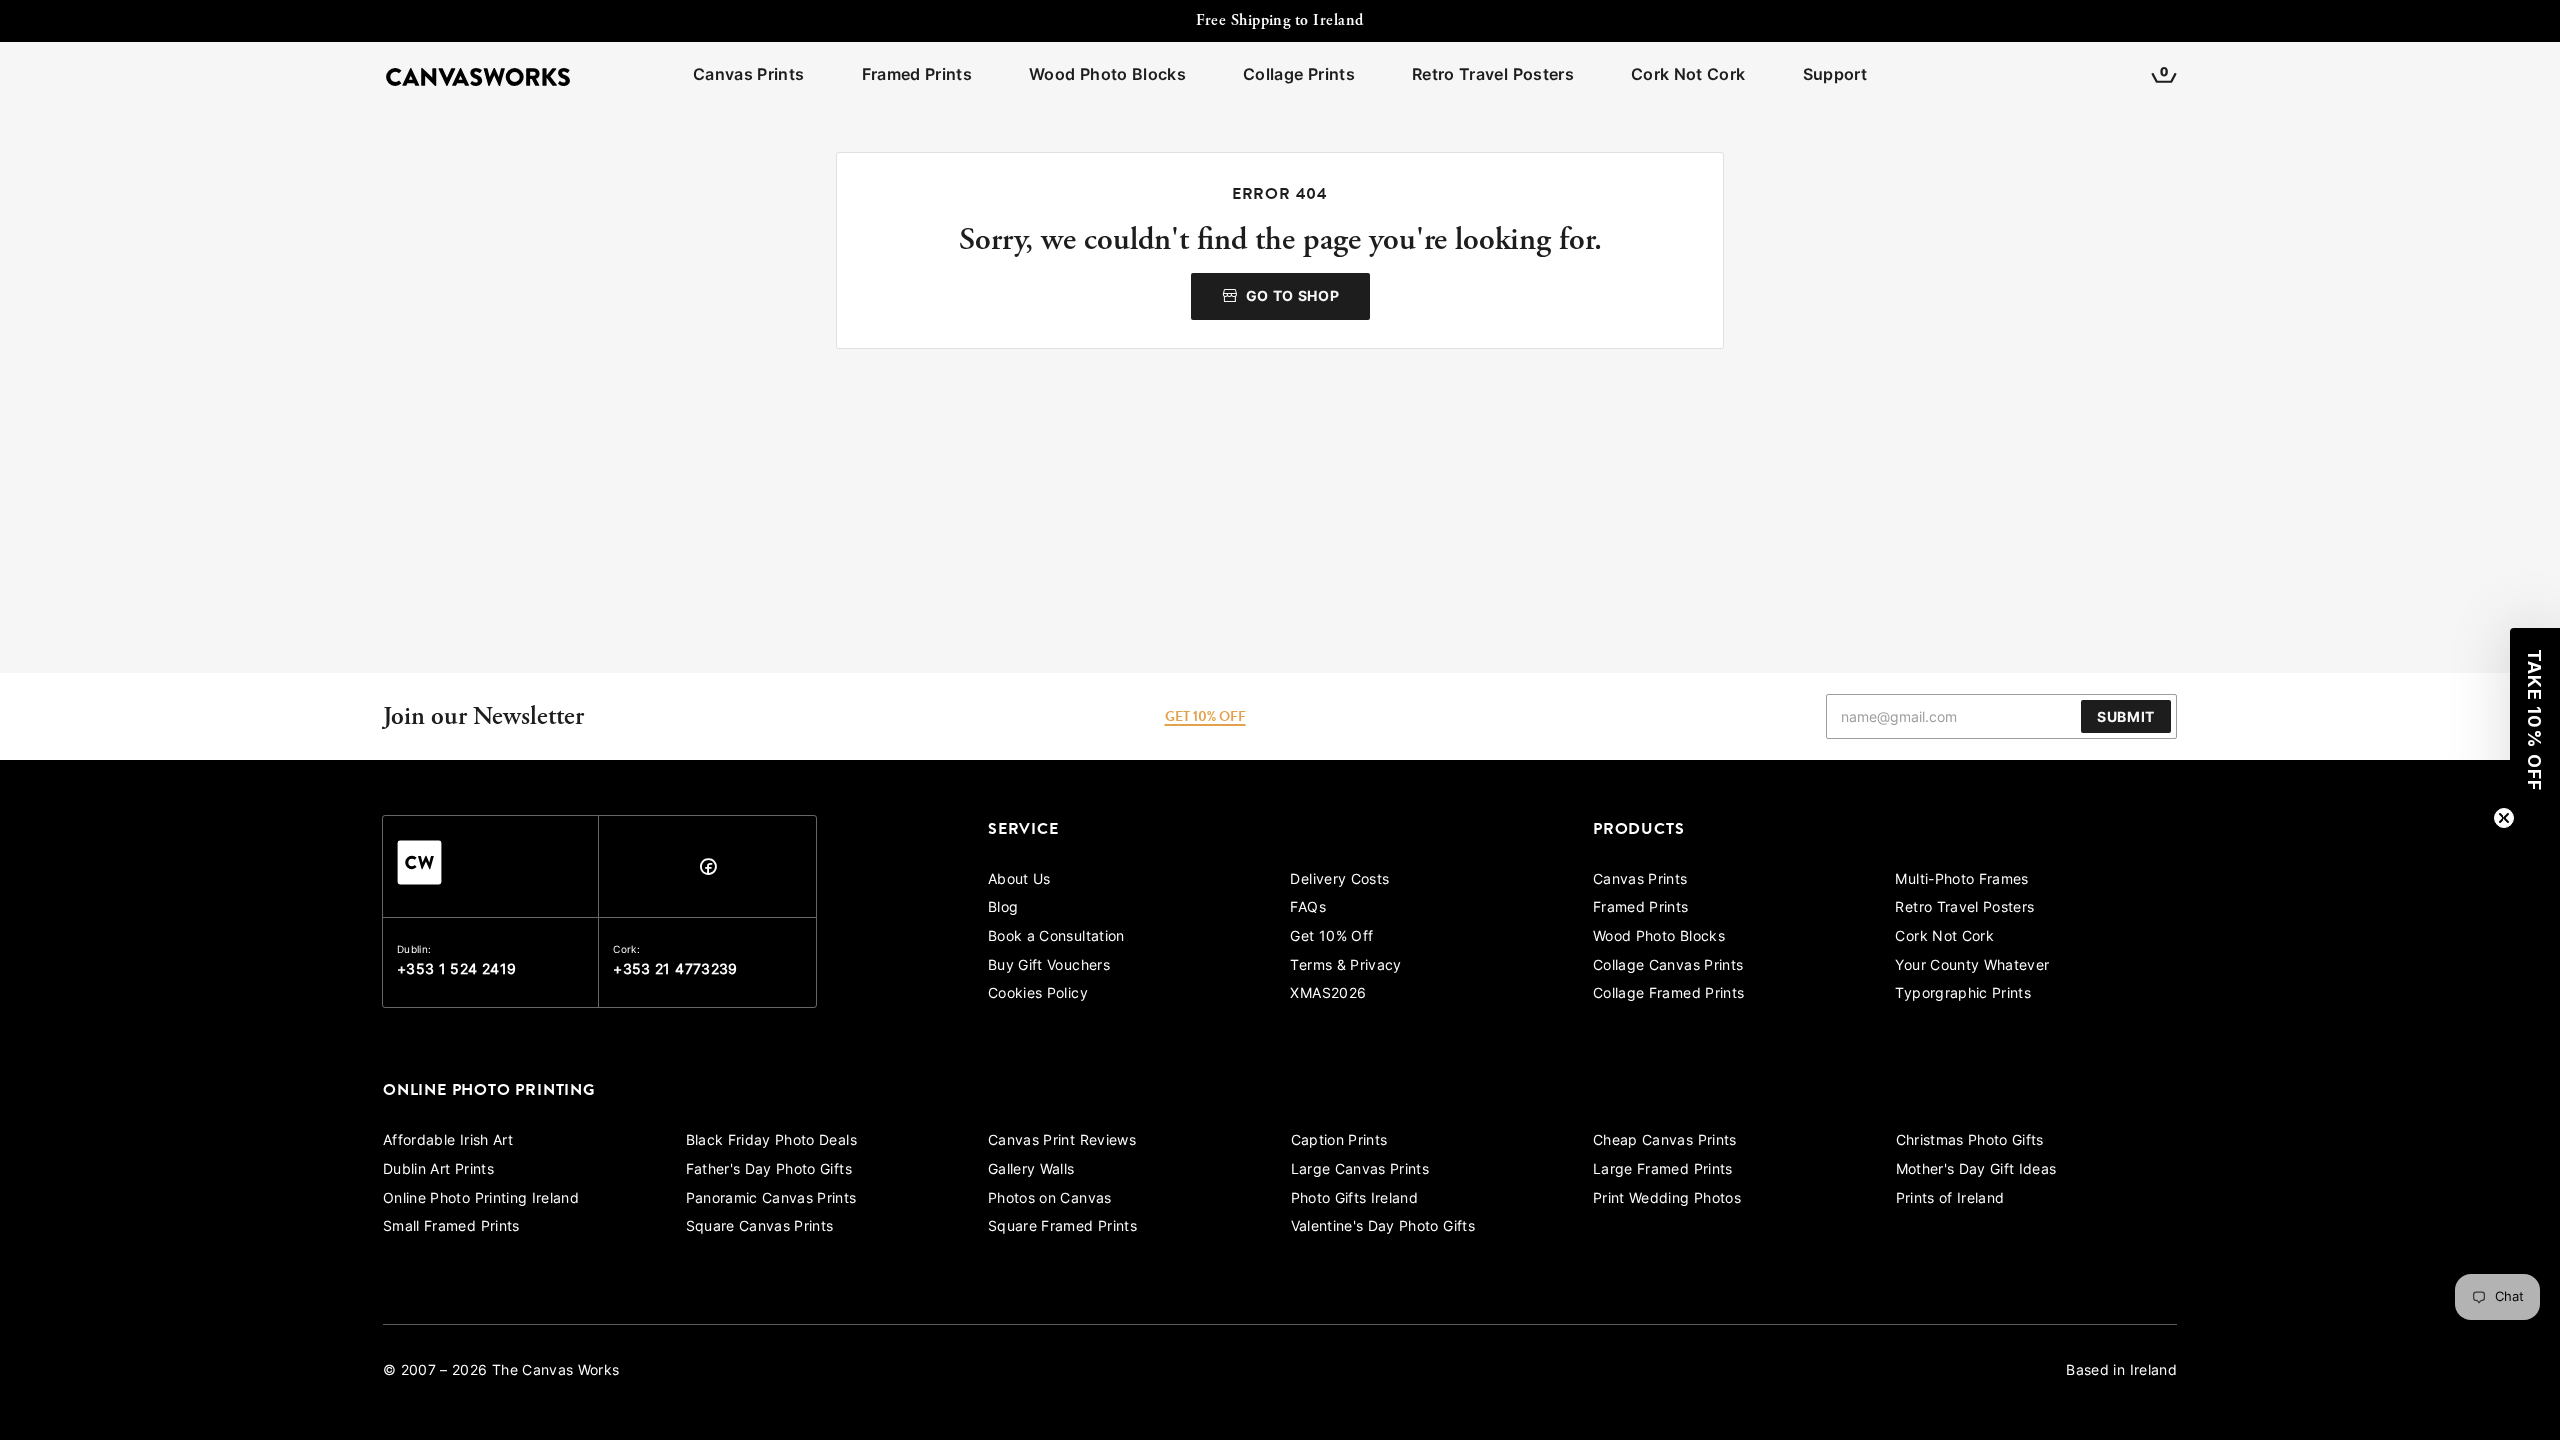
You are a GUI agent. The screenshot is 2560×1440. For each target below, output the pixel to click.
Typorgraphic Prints (1963, 994)
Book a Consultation (1056, 937)
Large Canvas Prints (1360, 1170)
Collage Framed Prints (1668, 994)
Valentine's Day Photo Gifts (1383, 1227)
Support (1835, 76)
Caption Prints (1339, 1141)
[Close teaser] (2504, 818)
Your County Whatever (1972, 966)
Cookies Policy (1038, 994)
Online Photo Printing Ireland (481, 1199)
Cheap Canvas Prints (1665, 1141)
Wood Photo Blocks (1107, 76)
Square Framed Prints (1062, 1227)
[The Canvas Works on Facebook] (708, 871)
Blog (1003, 908)
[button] (2535, 720)
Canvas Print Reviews (1062, 1141)
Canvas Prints (749, 76)
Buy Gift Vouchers (1049, 966)
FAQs (1307, 908)
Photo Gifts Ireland (1355, 1199)
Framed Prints (917, 76)
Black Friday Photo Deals (771, 1141)
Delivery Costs (1339, 880)
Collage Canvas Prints (1668, 966)
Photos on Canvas (1050, 1199)
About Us (1019, 880)
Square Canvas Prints (760, 1227)
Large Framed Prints (1663, 1170)
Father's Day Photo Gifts (769, 1170)
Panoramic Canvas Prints (771, 1199)
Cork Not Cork (1688, 76)
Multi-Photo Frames (1961, 880)
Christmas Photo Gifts (1970, 1141)
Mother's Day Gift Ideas (1976, 1170)
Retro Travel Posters (1493, 76)
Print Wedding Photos (1667, 1199)
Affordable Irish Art (448, 1141)
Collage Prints (1299, 76)
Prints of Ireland (1950, 1199)
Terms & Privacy (1345, 966)
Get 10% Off (1331, 937)
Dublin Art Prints (438, 1170)
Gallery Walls (1031, 1170)
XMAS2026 (1328, 994)
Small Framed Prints (451, 1227)
